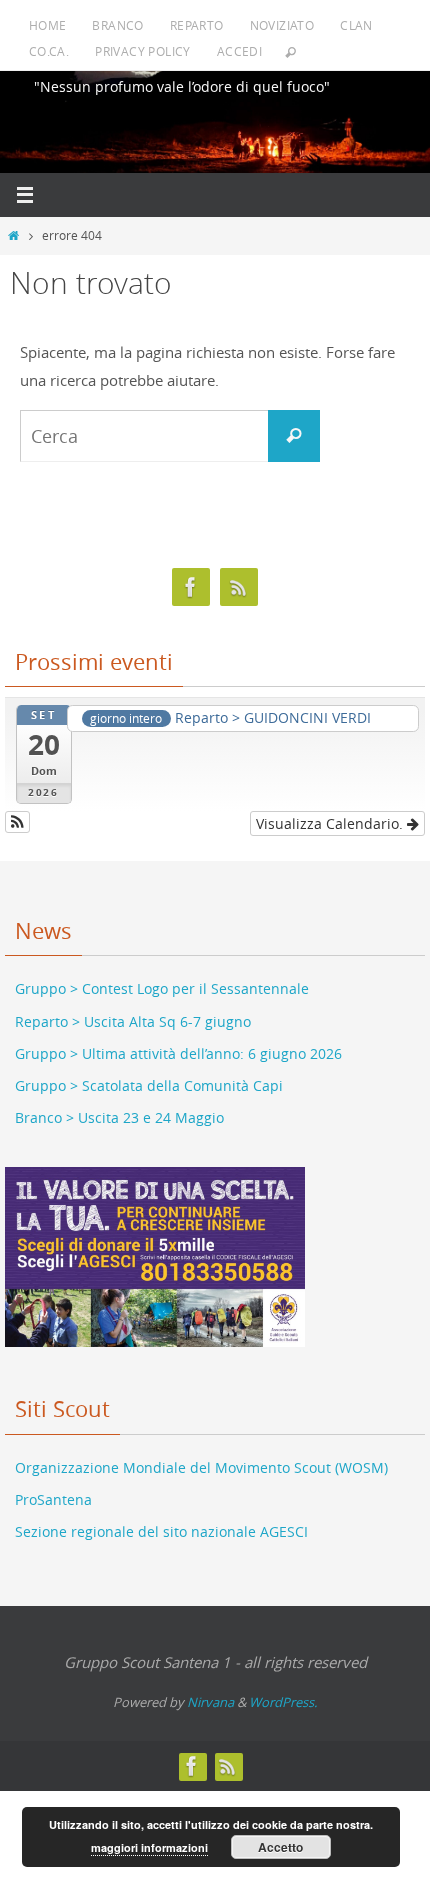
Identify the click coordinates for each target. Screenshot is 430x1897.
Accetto (280, 1847)
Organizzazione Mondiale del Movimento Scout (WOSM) (201, 1453)
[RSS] (239, 587)
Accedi (239, 51)
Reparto (197, 25)
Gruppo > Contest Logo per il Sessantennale (162, 975)
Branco (117, 25)
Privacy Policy (143, 51)
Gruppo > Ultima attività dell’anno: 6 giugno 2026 (178, 1039)
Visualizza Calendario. (331, 809)
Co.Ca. (49, 51)
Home (48, 25)
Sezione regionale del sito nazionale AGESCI (161, 1518)
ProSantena (53, 1486)
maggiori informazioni (149, 1847)
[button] (17, 808)
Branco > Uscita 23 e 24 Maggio (119, 1104)
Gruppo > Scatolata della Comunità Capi (149, 1071)
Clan (356, 25)
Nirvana (210, 1688)
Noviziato (282, 25)
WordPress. (283, 1688)
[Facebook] (191, 587)
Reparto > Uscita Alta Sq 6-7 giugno (133, 1007)
